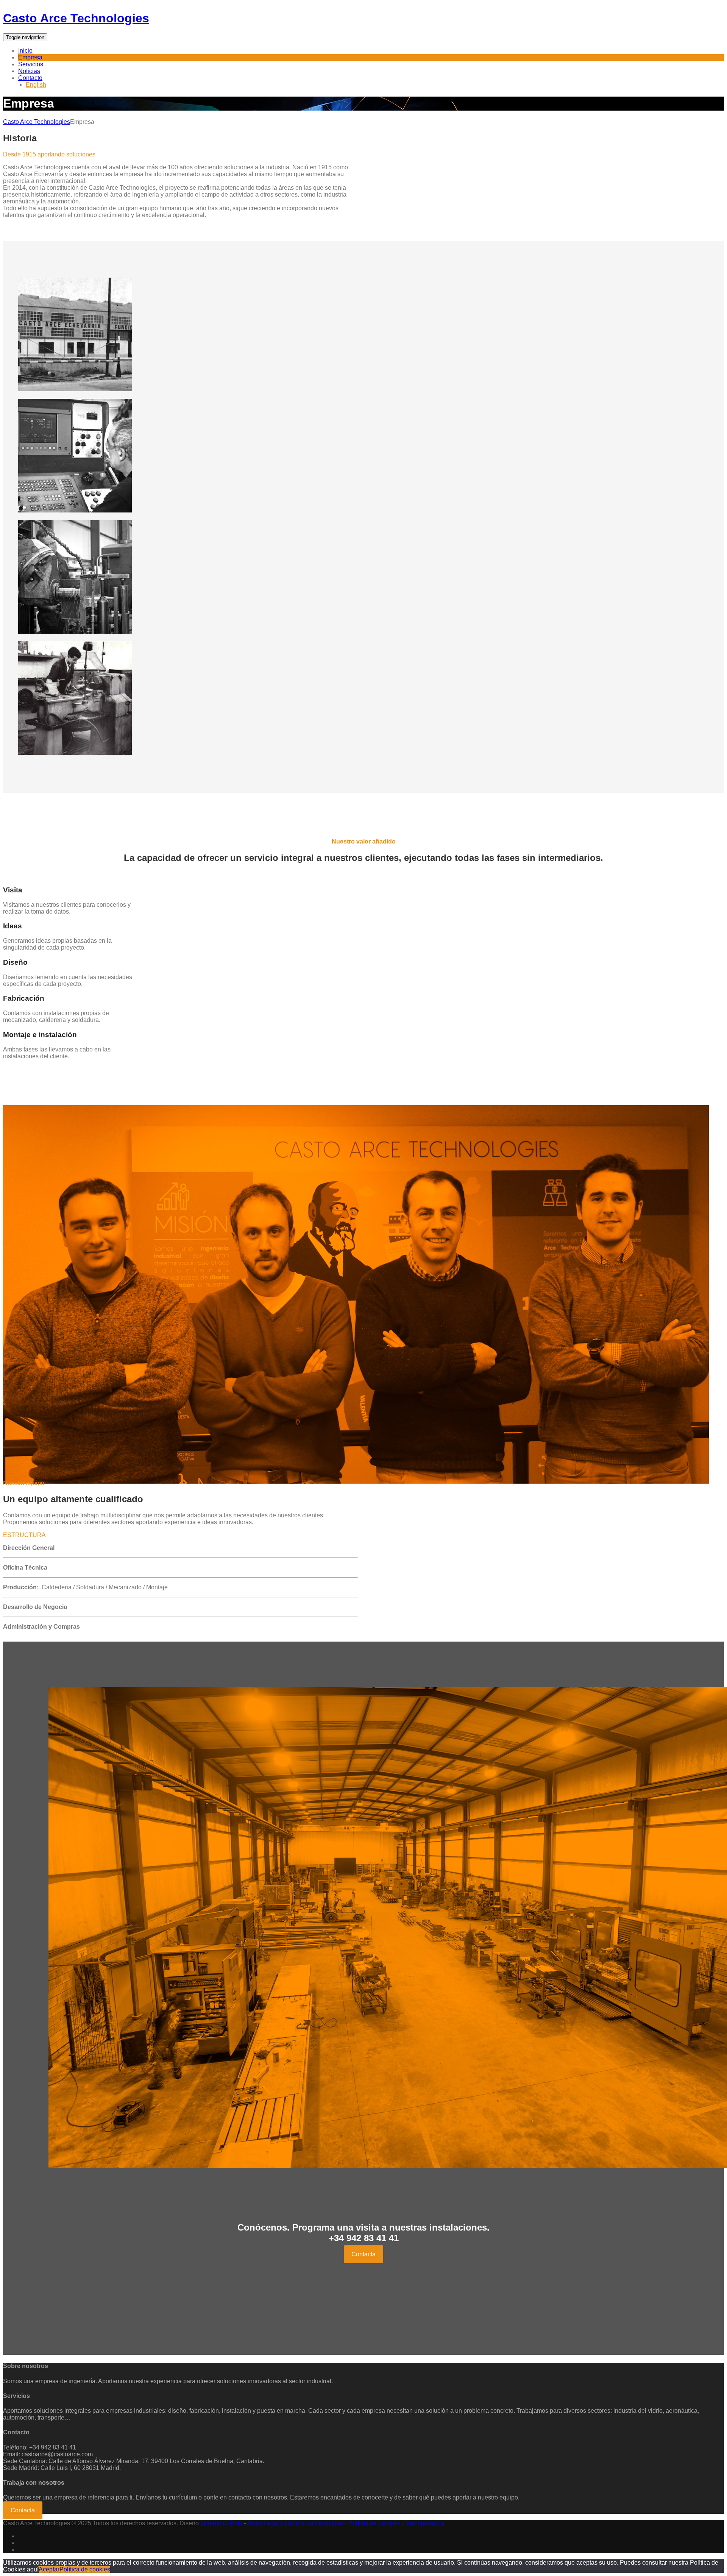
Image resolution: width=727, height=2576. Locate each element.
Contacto (30, 78)
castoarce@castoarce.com (57, 2454)
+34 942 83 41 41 (53, 2447)
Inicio (25, 51)
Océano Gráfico (221, 2523)
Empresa (30, 57)
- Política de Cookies (373, 2523)
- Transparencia (423, 2523)
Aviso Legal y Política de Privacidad (295, 2523)
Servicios (31, 64)
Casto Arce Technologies (76, 18)
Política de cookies (85, 2569)
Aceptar (49, 2569)
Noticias (29, 71)
